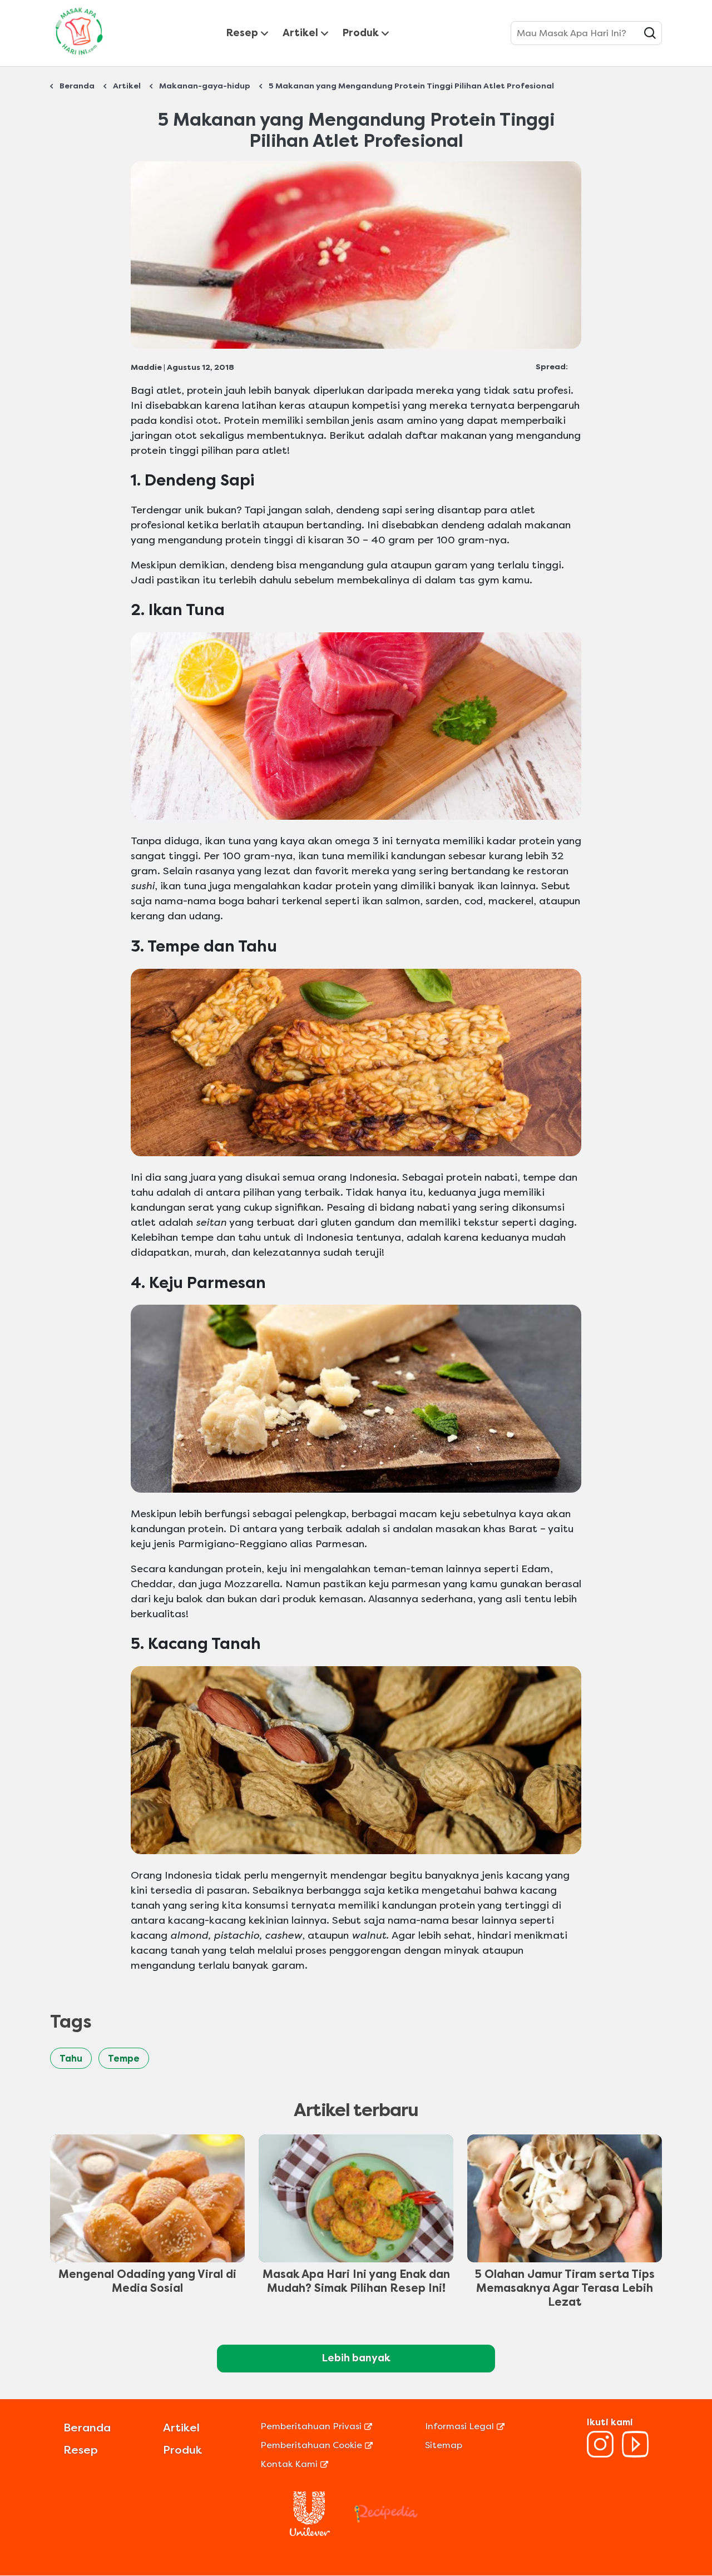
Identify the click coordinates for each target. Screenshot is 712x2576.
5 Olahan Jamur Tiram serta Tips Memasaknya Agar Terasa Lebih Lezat (565, 2288)
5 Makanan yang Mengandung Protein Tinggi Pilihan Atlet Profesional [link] (411, 86)
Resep (242, 33)
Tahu (71, 2059)
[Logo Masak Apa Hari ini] (79, 57)
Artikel (300, 33)
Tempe (124, 2059)
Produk (361, 33)
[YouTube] (635, 2454)
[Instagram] (600, 2454)
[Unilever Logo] (310, 2533)
